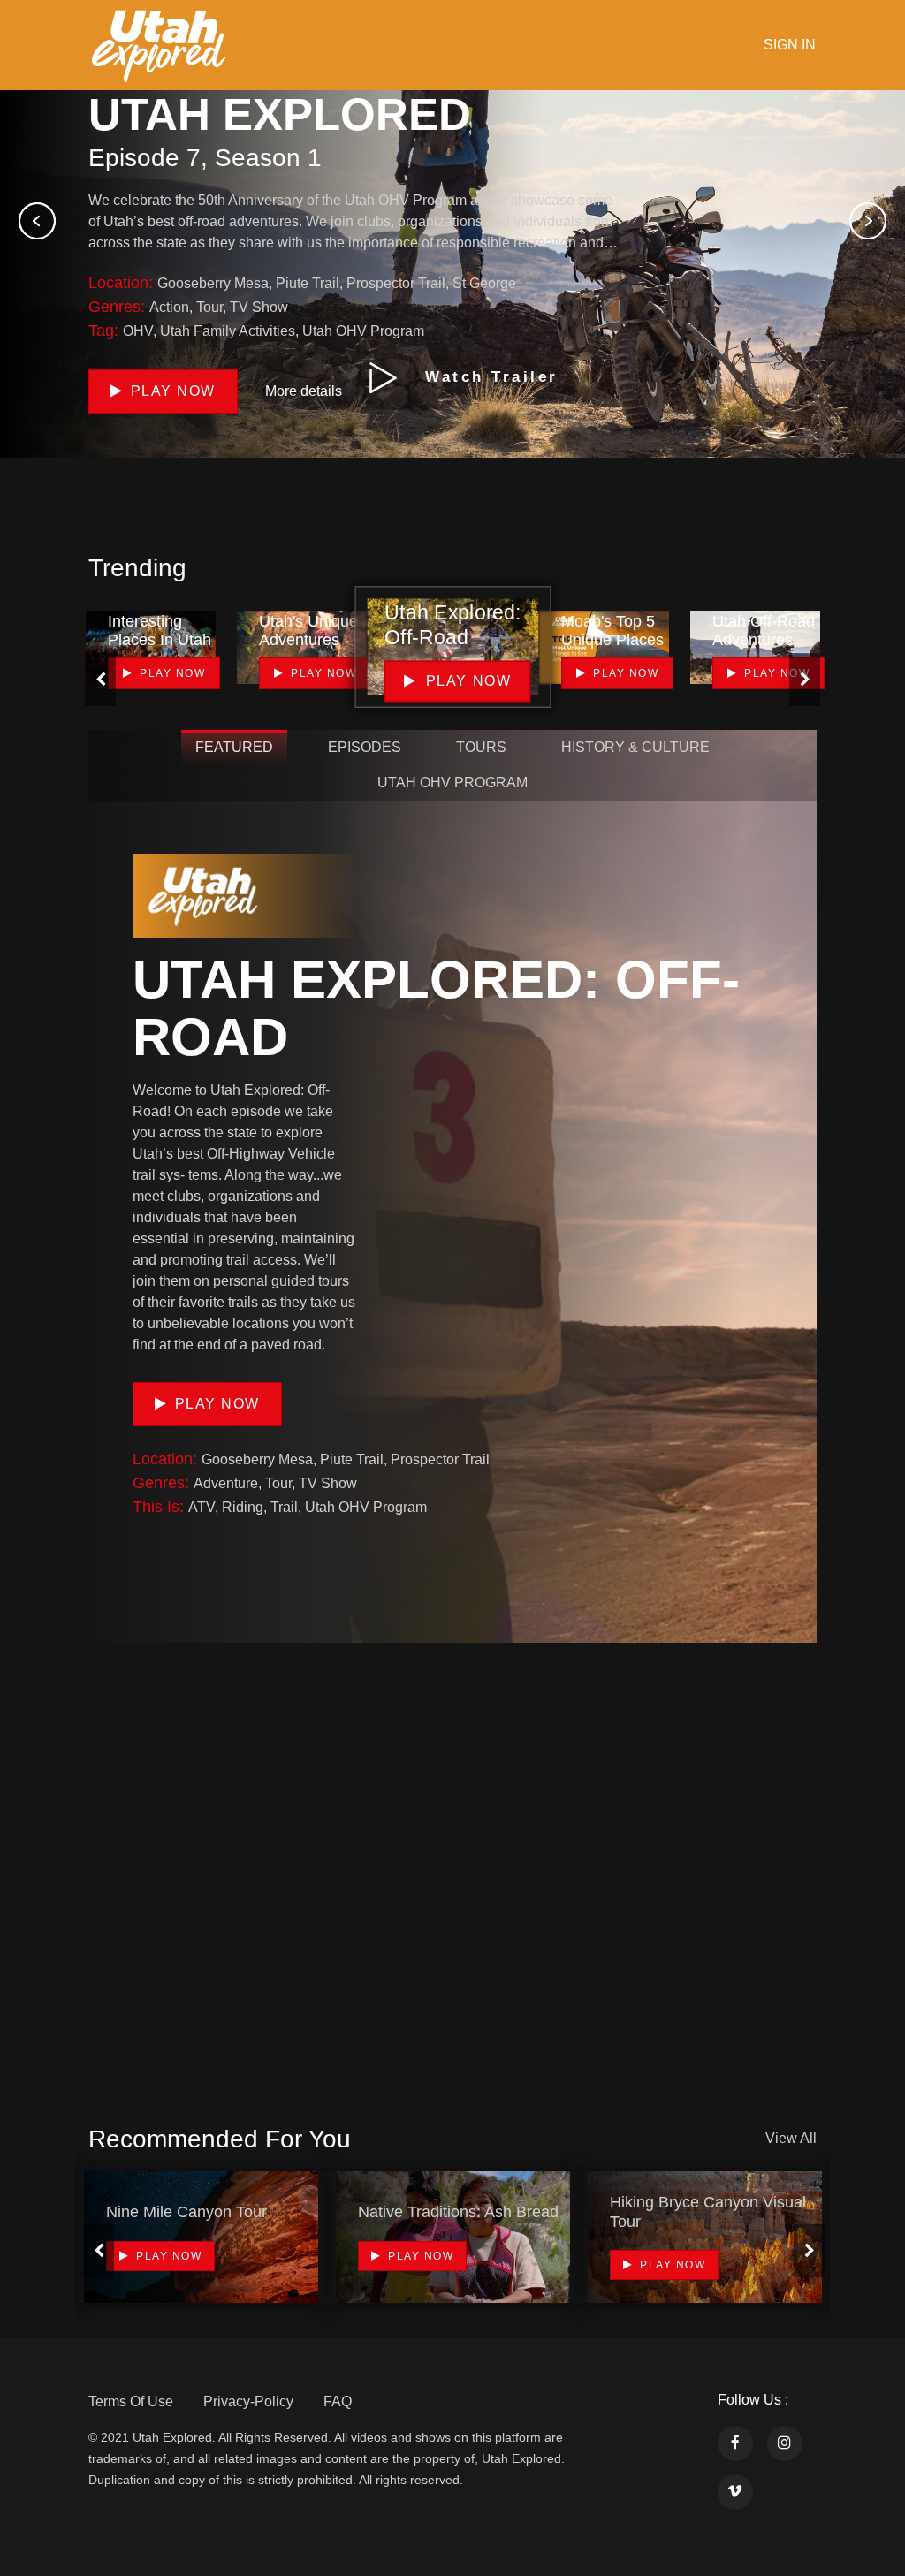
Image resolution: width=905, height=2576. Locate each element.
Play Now (217, 1404)
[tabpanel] (201, 2237)
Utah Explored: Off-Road (436, 1008)
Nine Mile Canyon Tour (186, 2212)
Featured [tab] (234, 747)
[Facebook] (735, 2443)
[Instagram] (785, 2443)
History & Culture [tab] (635, 747)
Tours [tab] (481, 747)
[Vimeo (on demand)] (735, 2492)
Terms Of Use (131, 2401)
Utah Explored (280, 114)
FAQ (338, 2401)
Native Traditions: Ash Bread (458, 2212)
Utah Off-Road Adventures (764, 631)
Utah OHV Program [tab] (452, 783)
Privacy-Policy (248, 2401)
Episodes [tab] (365, 747)
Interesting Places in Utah (160, 631)
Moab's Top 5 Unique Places (612, 631)
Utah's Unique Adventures (308, 631)
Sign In (790, 45)
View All (791, 2138)
